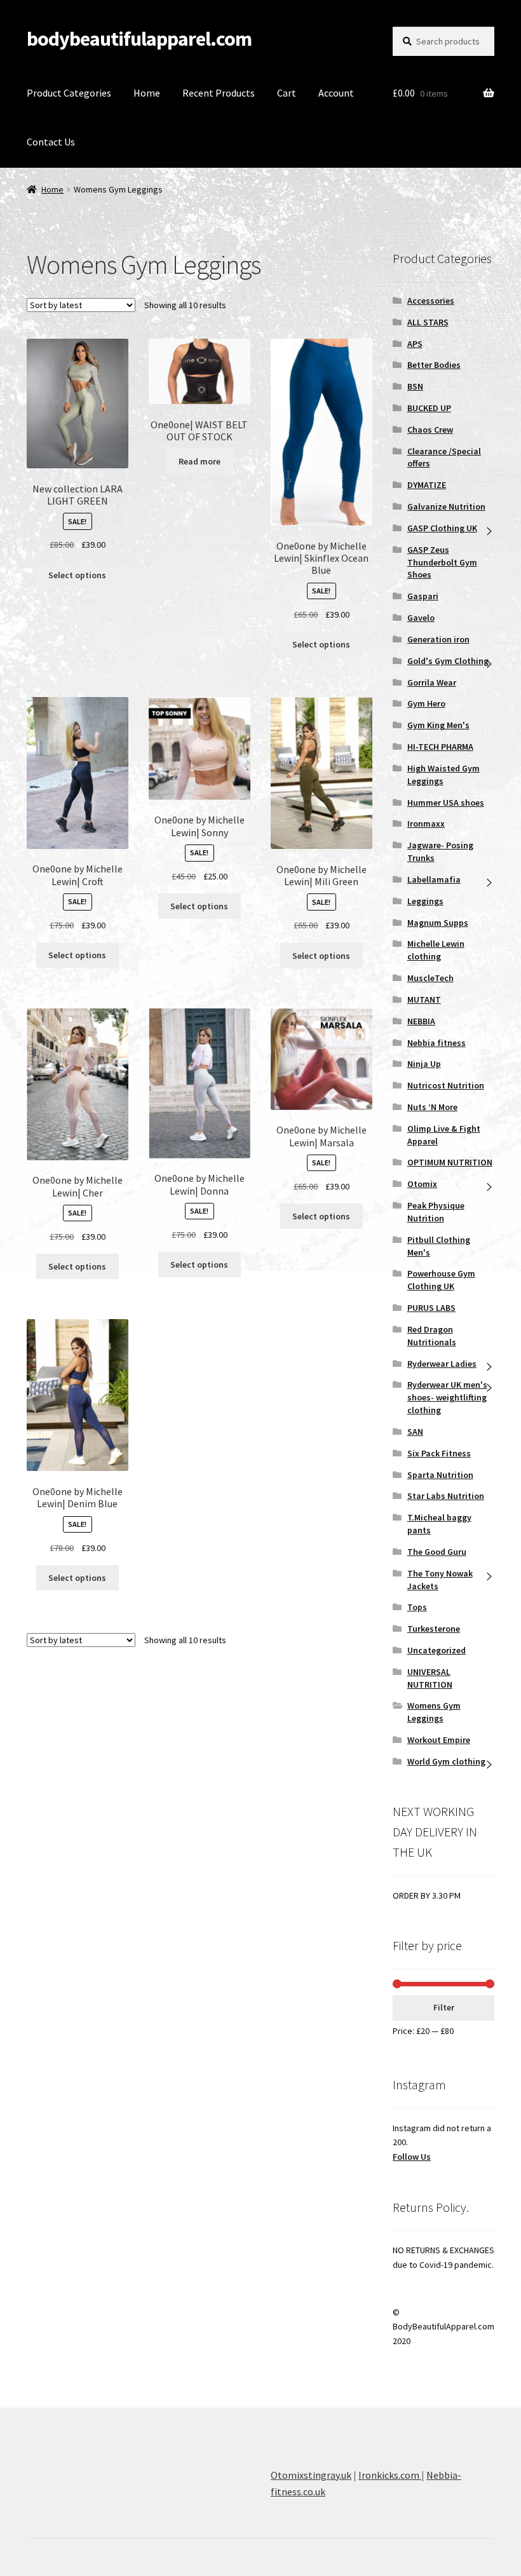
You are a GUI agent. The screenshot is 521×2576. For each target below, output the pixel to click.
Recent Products (219, 93)
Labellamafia (434, 879)
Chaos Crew (430, 430)
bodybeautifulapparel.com (139, 39)
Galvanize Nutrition (446, 506)
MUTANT (424, 1000)
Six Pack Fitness (439, 1453)
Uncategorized (436, 1650)
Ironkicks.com (390, 2475)
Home (147, 93)
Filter (444, 2007)
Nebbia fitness (436, 1043)
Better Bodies (434, 365)
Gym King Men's (438, 725)
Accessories (431, 301)
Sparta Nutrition (440, 1475)
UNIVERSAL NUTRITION (430, 1678)
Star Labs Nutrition (446, 1496)
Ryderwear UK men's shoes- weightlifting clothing (447, 1397)
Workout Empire (439, 1740)
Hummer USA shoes (446, 803)
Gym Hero (426, 703)
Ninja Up (424, 1064)
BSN (415, 386)
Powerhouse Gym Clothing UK (441, 1280)
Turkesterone (434, 1629)
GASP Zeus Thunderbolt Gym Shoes (442, 562)
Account (336, 93)
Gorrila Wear (432, 682)
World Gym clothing (446, 1761)
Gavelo (421, 618)
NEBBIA (421, 1021)
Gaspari (423, 596)
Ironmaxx (426, 824)
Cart (287, 93)
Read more (200, 461)
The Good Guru (437, 1552)
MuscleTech (430, 978)
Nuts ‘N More (432, 1107)
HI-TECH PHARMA (440, 747)
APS (415, 344)
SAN (415, 1432)
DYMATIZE (427, 485)
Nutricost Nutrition (446, 1085)
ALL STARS (428, 322)
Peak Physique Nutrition (436, 1212)
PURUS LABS (431, 1308)
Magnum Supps (438, 923)
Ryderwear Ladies (442, 1364)
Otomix (422, 1184)
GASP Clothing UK (442, 528)
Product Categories (69, 93)
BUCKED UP (429, 408)
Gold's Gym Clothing (448, 661)
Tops (417, 1607)
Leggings (425, 901)
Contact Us (51, 142)
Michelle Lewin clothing (436, 950)
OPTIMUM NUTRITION (450, 1162)
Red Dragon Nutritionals (432, 1336)
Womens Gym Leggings (434, 1712)
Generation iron (438, 639)
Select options (77, 575)
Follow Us (412, 2157)
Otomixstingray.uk (311, 2475)
